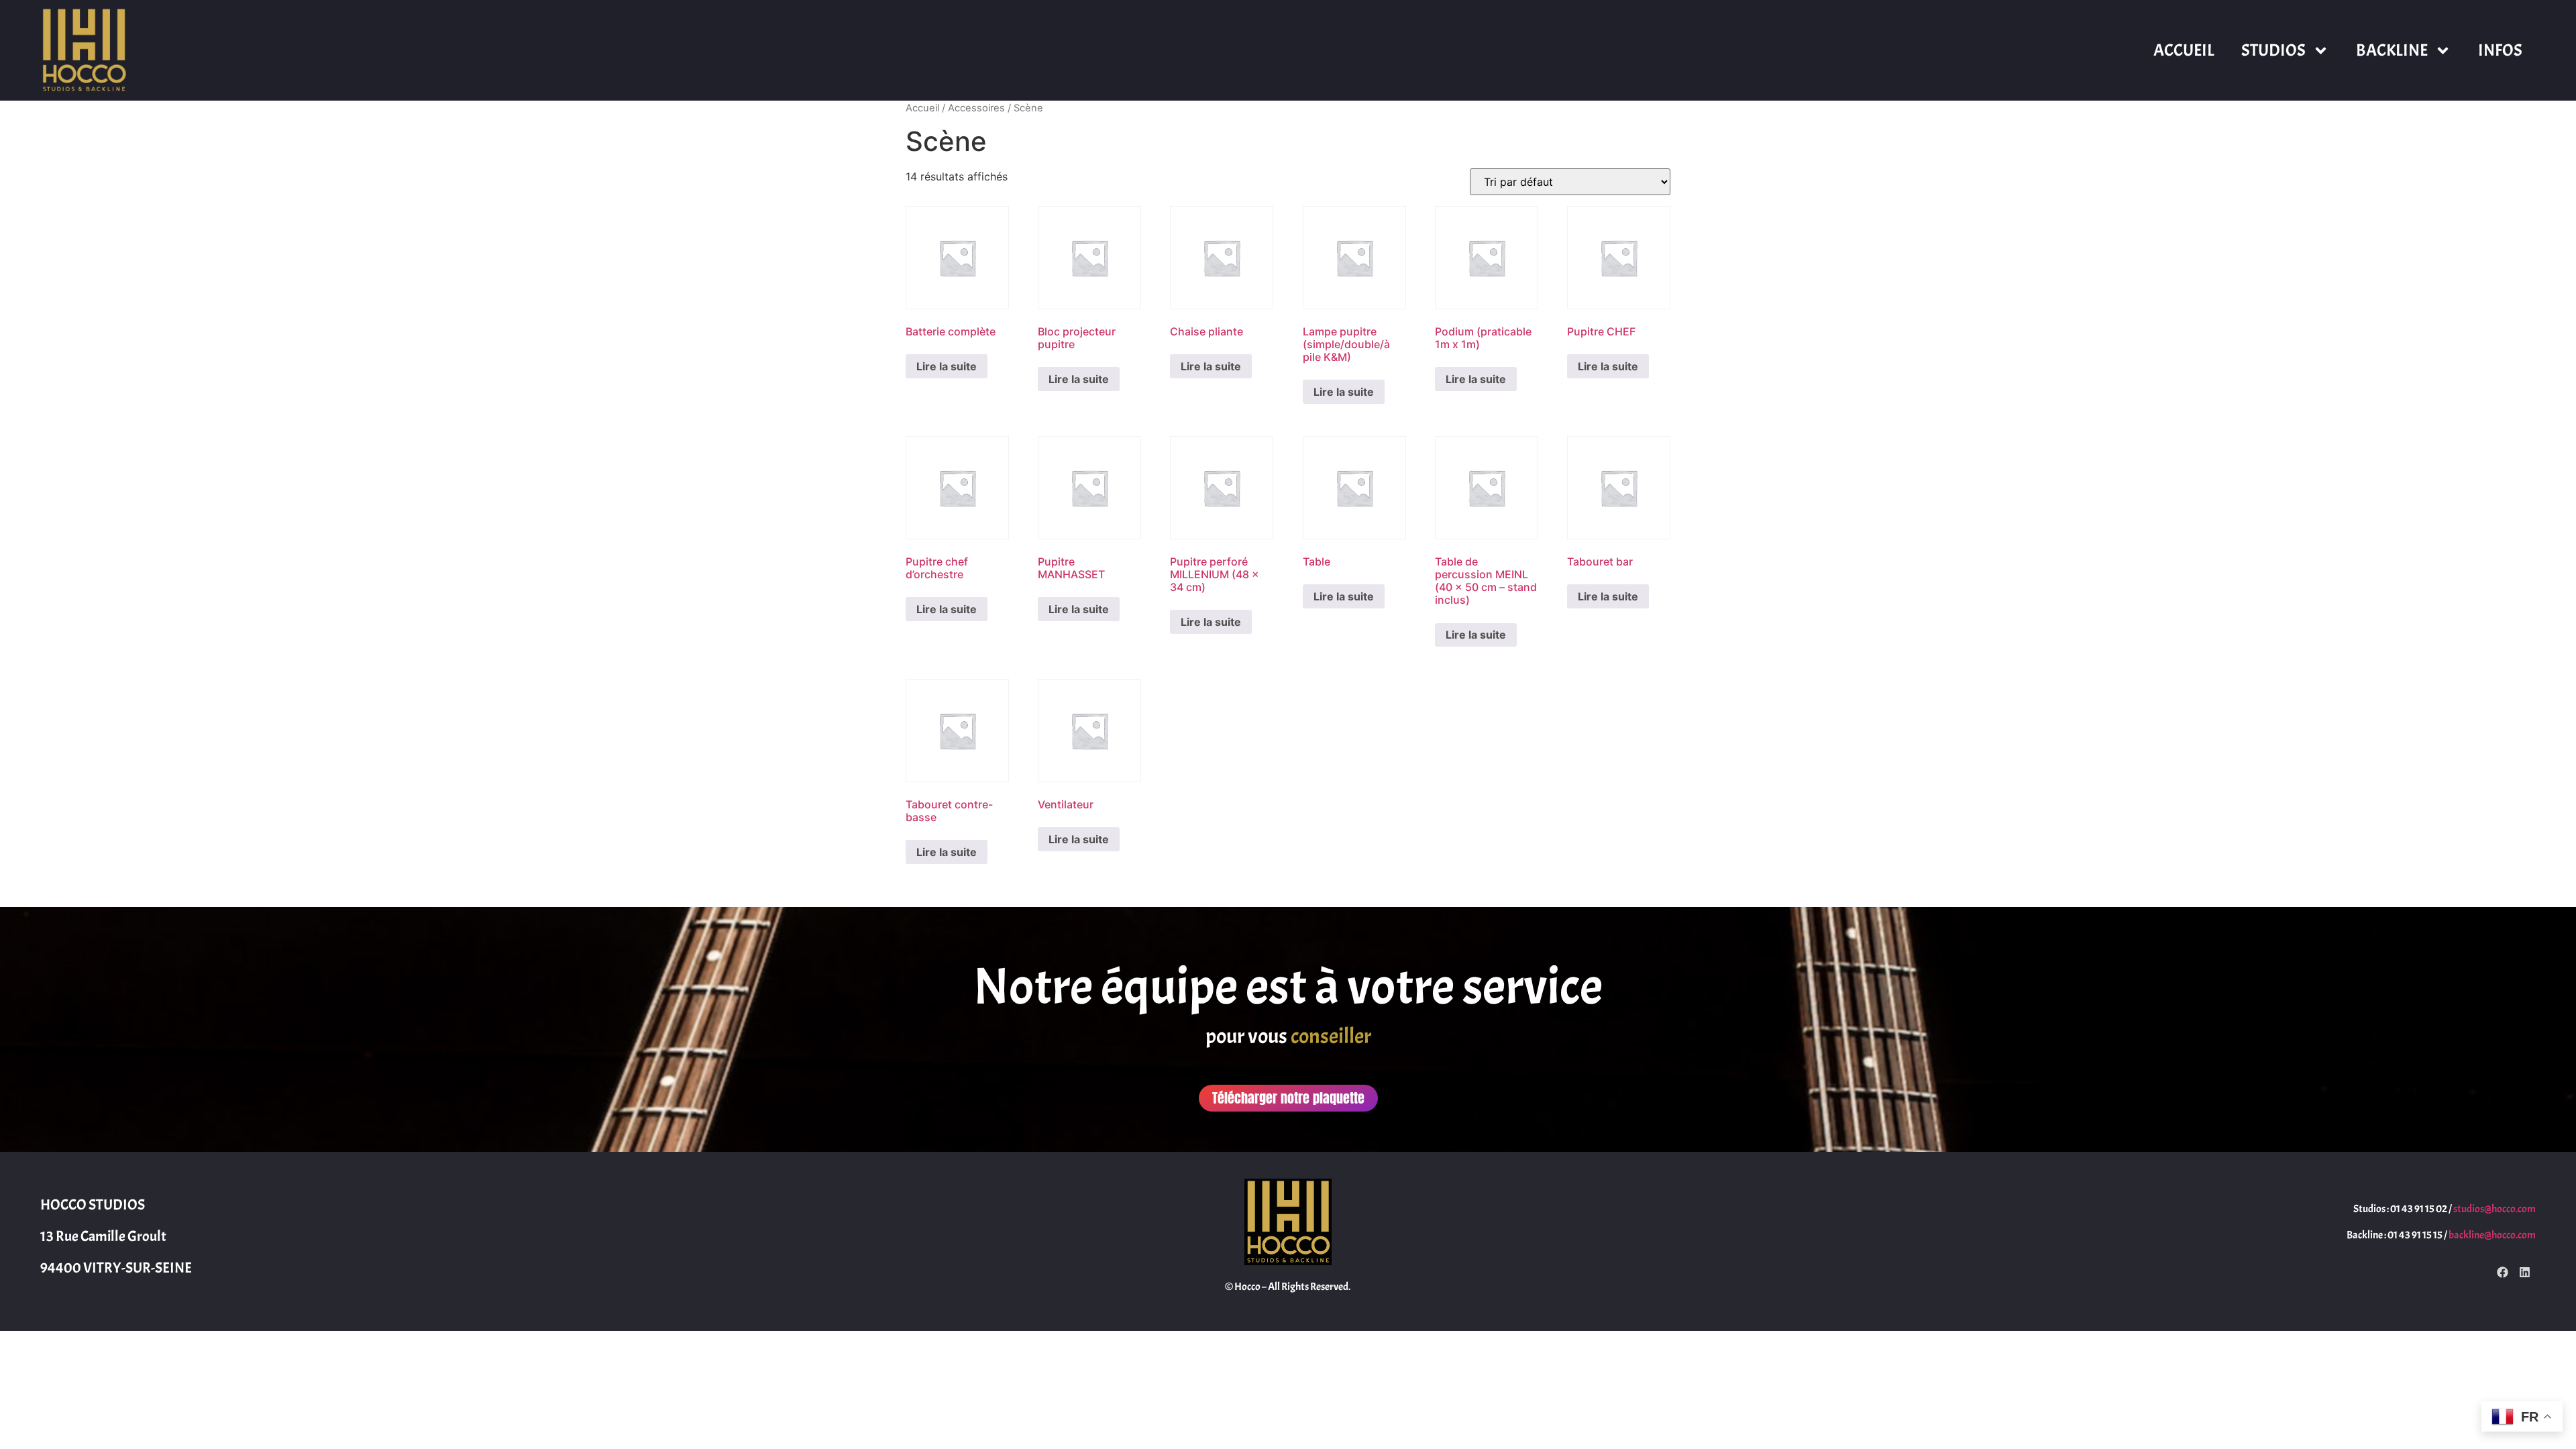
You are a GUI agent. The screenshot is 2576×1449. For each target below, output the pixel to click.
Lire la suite (947, 366)
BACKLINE (2392, 50)
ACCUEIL (2184, 50)
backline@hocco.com (2492, 1235)
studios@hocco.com (2494, 1209)
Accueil (922, 108)
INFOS (2500, 50)
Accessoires (976, 108)
